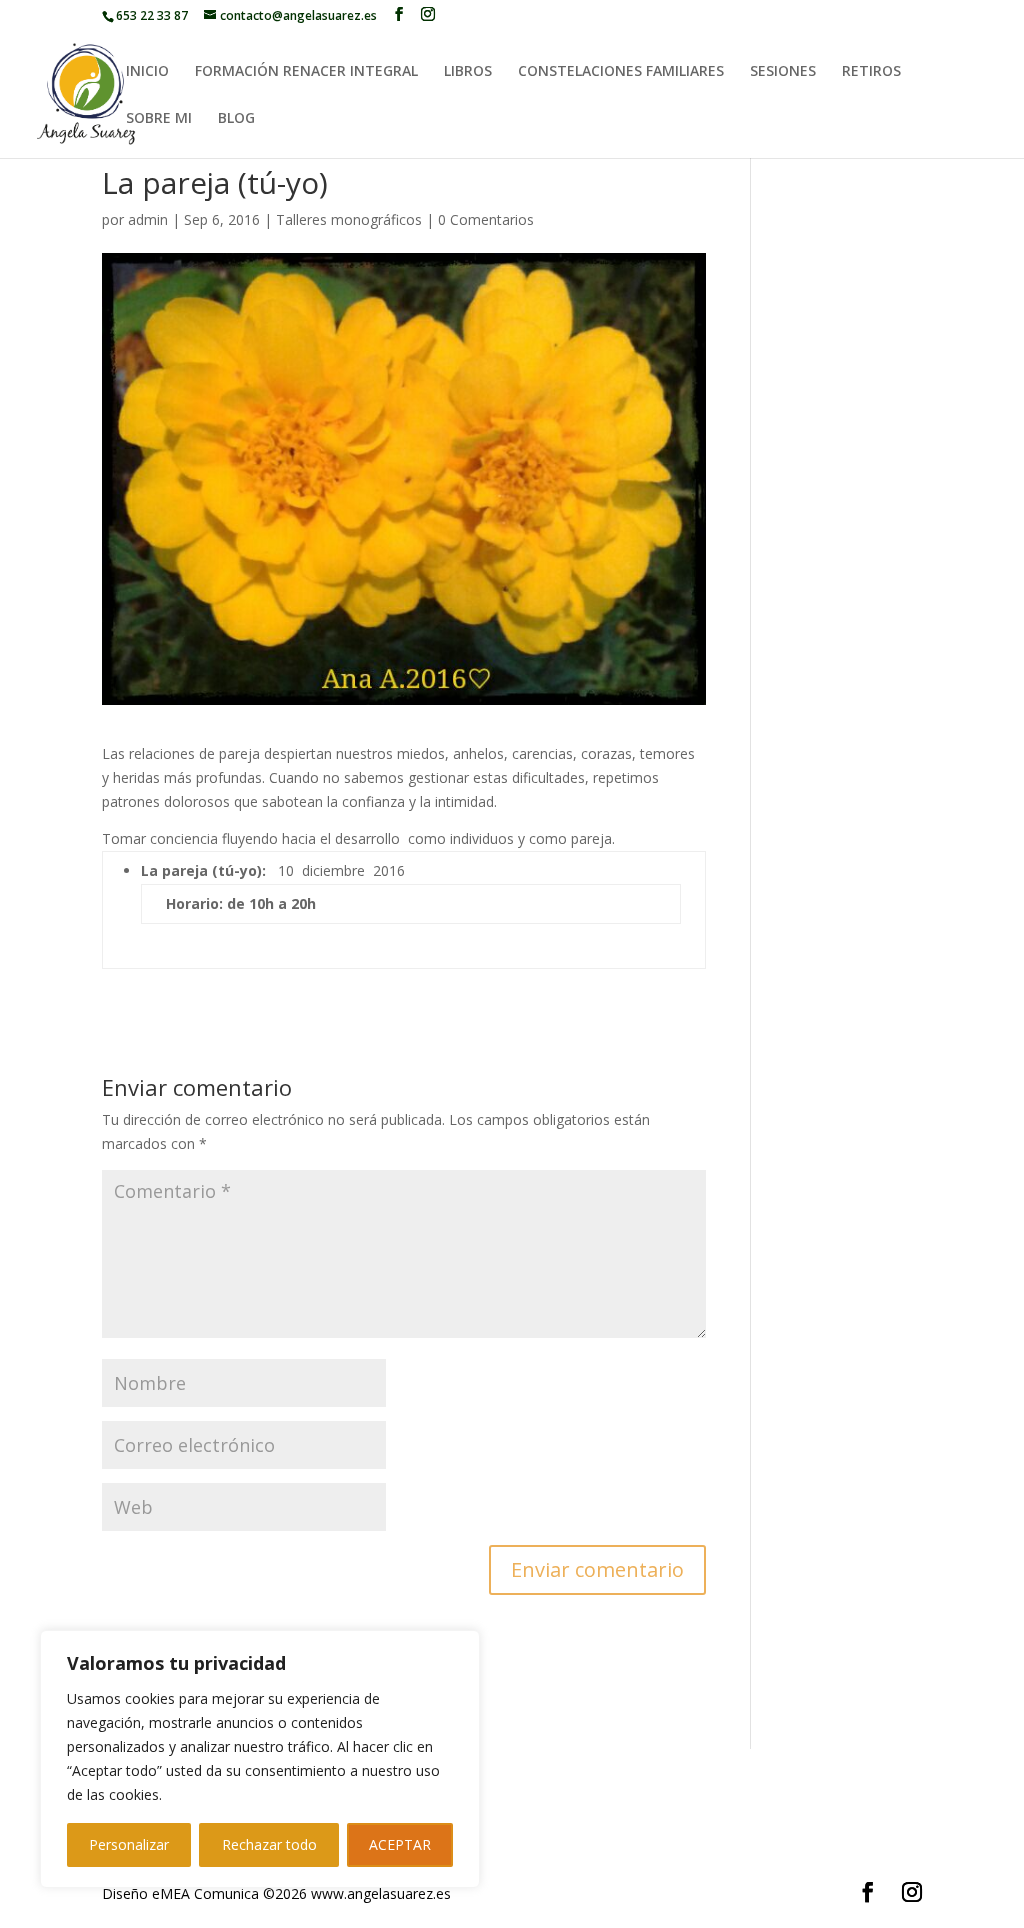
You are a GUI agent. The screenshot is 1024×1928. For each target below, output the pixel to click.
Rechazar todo (269, 1844)
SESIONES (783, 72)
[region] (260, 1759)
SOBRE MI (159, 119)
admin (148, 219)
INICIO (147, 72)
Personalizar (129, 1844)
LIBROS (468, 72)
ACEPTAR (400, 1844)
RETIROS (871, 72)
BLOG (236, 119)
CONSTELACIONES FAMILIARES (621, 72)
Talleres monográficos (349, 219)
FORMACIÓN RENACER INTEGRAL (306, 72)
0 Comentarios (486, 219)
